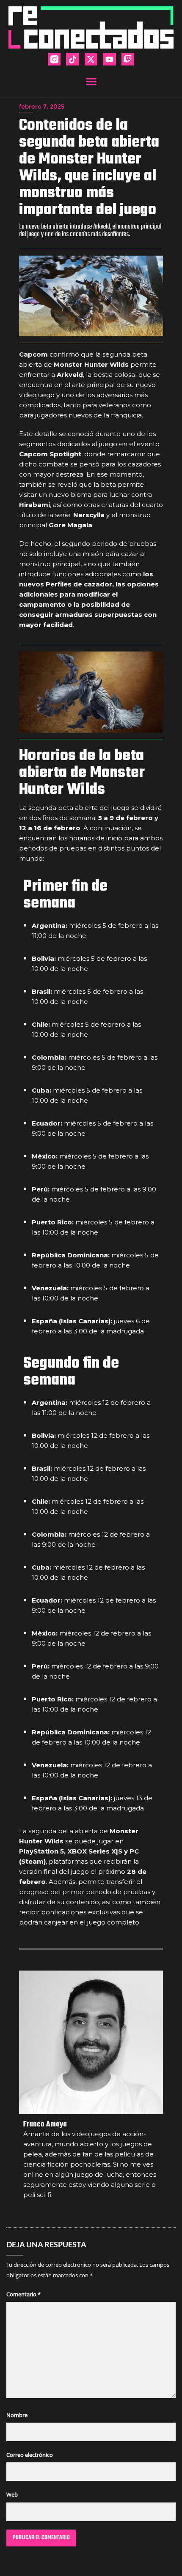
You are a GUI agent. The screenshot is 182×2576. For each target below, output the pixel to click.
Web (12, 2494)
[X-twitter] (91, 59)
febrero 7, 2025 (42, 106)
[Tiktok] (72, 59)
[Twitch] (128, 59)
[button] (91, 81)
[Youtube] (109, 59)
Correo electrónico (30, 2455)
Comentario (23, 2294)
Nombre (17, 2415)
